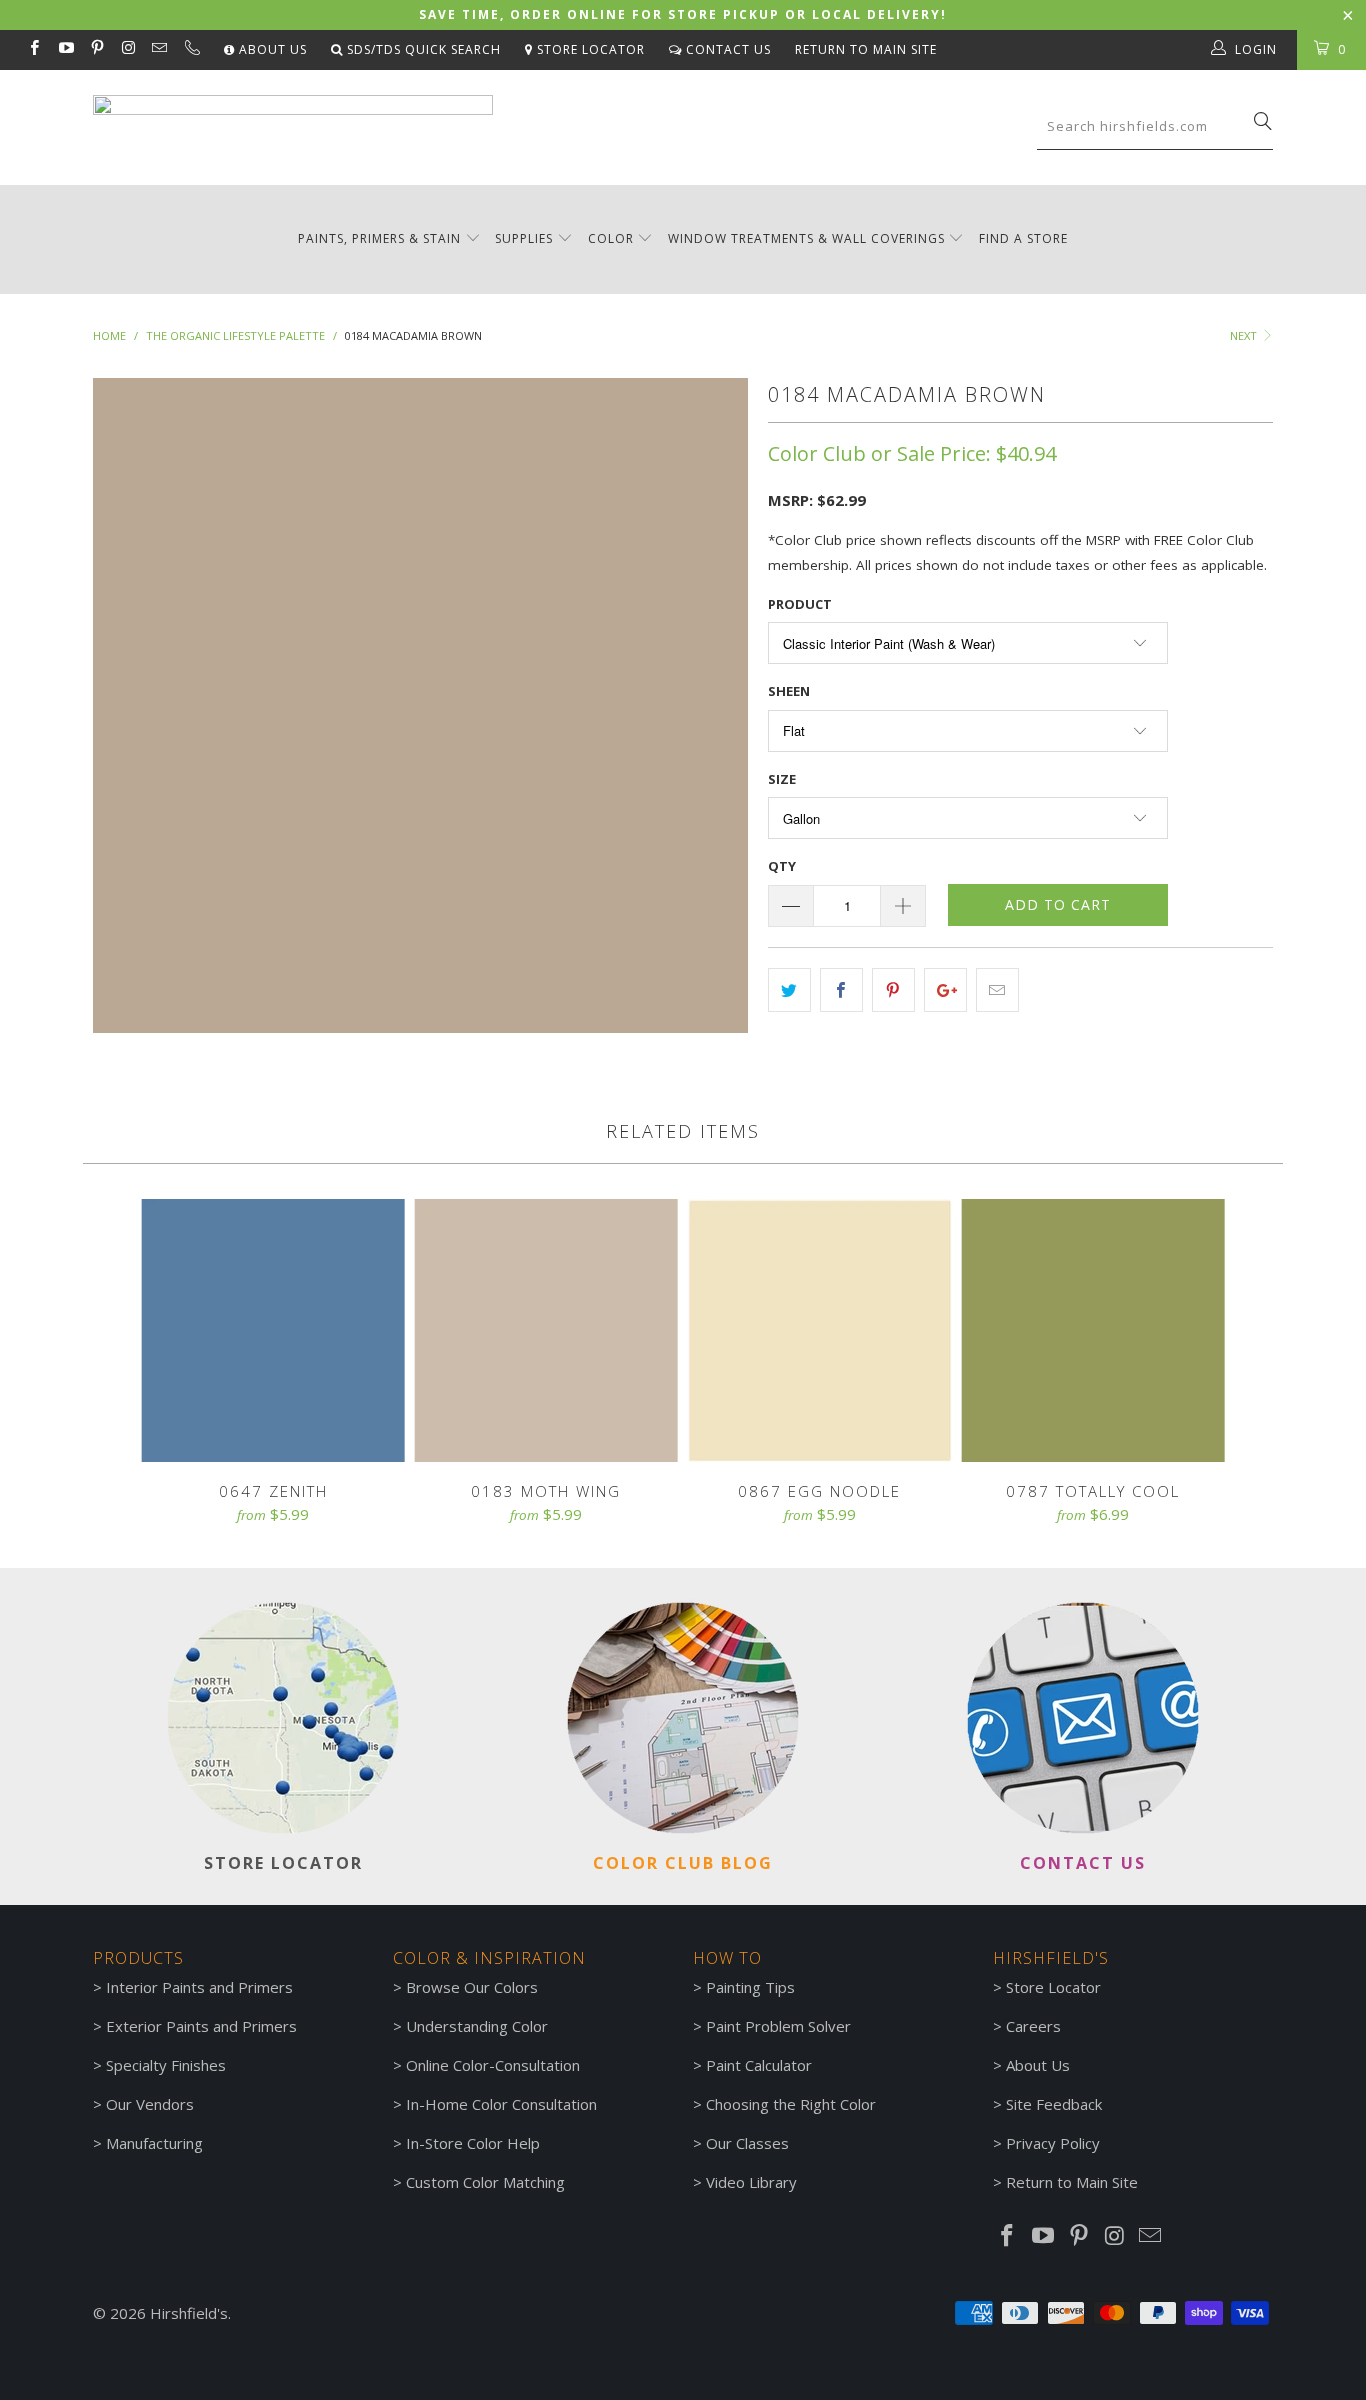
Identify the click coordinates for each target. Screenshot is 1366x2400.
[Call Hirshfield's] (190, 50)
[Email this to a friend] (997, 990)
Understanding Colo (474, 2026)
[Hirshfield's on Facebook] (33, 49)
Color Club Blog (683, 1863)
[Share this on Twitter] (789, 990)
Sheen (789, 691)
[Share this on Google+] (945, 990)
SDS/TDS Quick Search (422, 49)
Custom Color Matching (485, 2182)
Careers (1033, 2026)
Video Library (751, 2182)
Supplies (524, 238)
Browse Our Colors (472, 1987)
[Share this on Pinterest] (893, 990)
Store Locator (589, 49)
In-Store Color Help (473, 2143)
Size (782, 779)
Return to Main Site (866, 49)
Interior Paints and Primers (199, 1987)
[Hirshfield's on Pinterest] (96, 49)
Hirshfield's (189, 2313)
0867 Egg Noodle (819, 1330)
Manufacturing (154, 2143)
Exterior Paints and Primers (201, 2026)
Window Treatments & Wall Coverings (806, 238)
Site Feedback (1054, 2104)
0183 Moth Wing (546, 1330)
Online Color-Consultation (493, 2065)
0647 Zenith (273, 1330)
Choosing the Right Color (791, 2104)
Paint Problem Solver (778, 2026)
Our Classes (747, 2143)
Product (800, 604)
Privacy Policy (1053, 2143)
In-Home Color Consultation (501, 2104)
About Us (271, 49)
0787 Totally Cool (1092, 1330)
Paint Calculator (759, 2065)
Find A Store (1023, 238)
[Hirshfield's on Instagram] (127, 49)
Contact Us (726, 49)
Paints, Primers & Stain (379, 238)
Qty (782, 866)
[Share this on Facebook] (841, 990)
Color (611, 238)
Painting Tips (750, 1987)
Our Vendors (150, 2104)
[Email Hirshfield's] (158, 49)
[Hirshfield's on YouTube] (64, 49)
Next (1245, 335)
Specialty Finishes (166, 2065)
